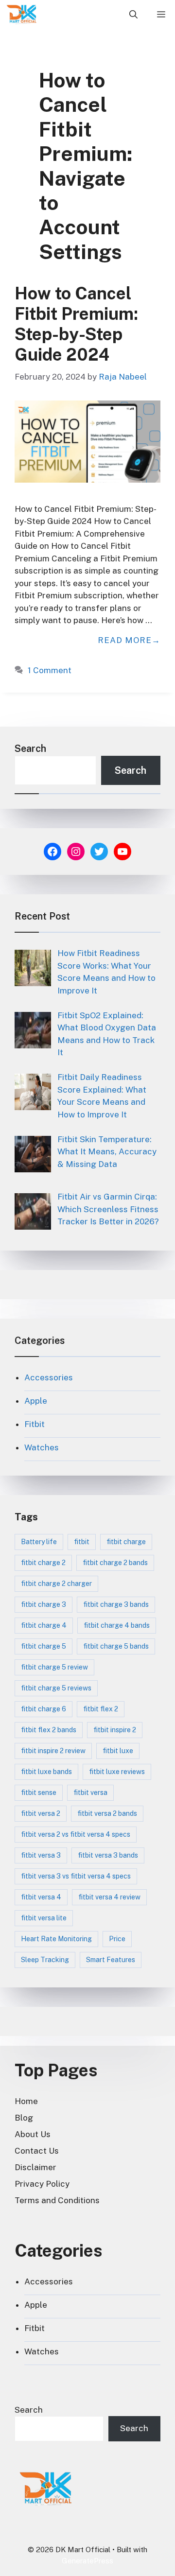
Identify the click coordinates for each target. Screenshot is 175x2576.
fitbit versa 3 (41, 1855)
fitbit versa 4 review (109, 1897)
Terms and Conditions (57, 2200)
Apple (36, 1401)
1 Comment (50, 670)
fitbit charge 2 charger (56, 1584)
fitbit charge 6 (44, 1709)
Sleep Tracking (45, 1960)
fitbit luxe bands (46, 1772)
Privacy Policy (42, 2184)
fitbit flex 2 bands (49, 1730)
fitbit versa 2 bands (107, 1813)
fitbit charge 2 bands (115, 1563)
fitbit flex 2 (101, 1709)
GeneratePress (87, 2561)
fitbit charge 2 (43, 1563)
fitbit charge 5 (44, 1646)
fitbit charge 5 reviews (56, 1688)
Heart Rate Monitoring (56, 1939)
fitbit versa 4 (41, 1897)
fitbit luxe (118, 1751)
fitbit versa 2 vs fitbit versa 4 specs (76, 1834)
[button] (133, 15)
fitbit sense (39, 1793)
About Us (33, 2134)
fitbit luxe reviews (117, 1772)
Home (26, 2101)
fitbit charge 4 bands (117, 1625)
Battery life (39, 1542)
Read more (125, 640)
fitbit (82, 1542)
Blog (24, 2118)
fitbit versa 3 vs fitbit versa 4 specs (76, 1876)
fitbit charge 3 (44, 1604)
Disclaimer (35, 2167)
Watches (42, 1447)
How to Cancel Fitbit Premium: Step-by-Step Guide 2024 (76, 324)
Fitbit (35, 1424)
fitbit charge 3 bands (116, 1604)
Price (117, 1939)
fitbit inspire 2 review (53, 1751)
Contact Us (37, 2151)
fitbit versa (90, 1793)
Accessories (49, 1377)
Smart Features (111, 1960)
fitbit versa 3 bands (108, 1855)
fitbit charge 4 (44, 1625)
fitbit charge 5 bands (116, 1646)
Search (30, 748)
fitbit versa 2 (41, 1813)
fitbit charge (126, 1542)
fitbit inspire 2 (115, 1730)
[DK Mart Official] (22, 15)
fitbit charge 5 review (54, 1667)
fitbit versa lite (44, 1918)
